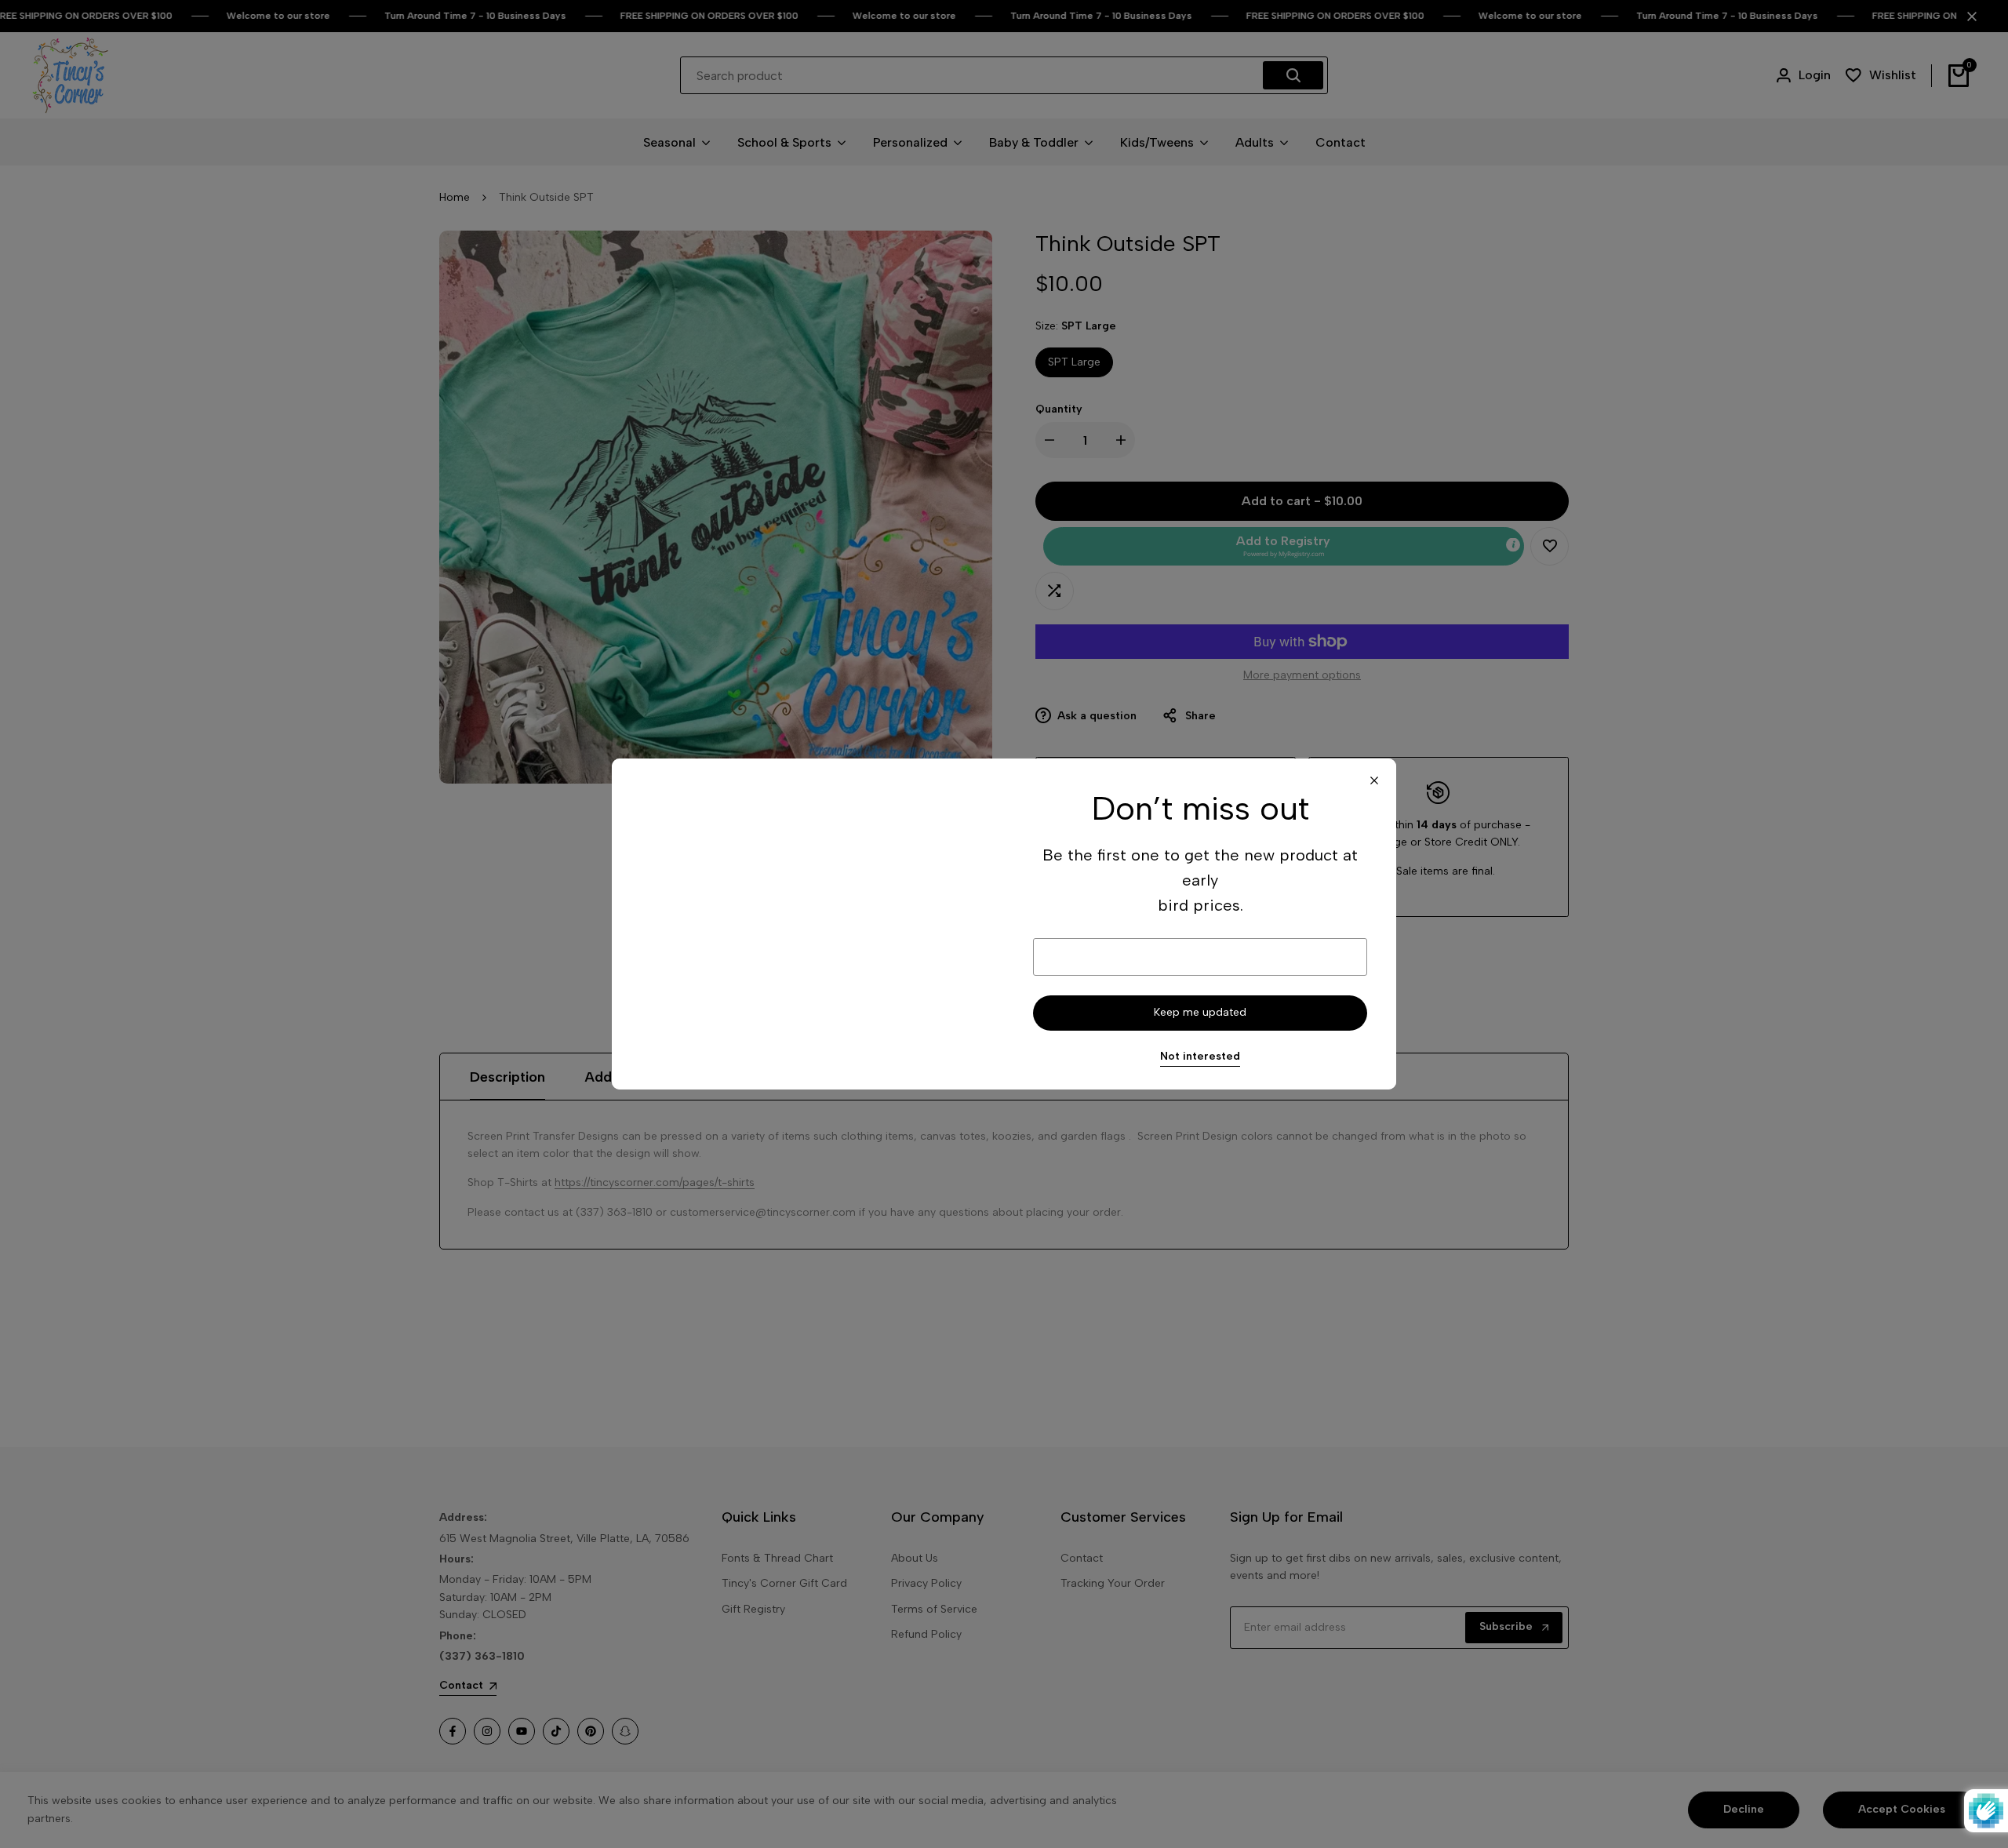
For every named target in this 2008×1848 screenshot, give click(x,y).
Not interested (1200, 1057)
